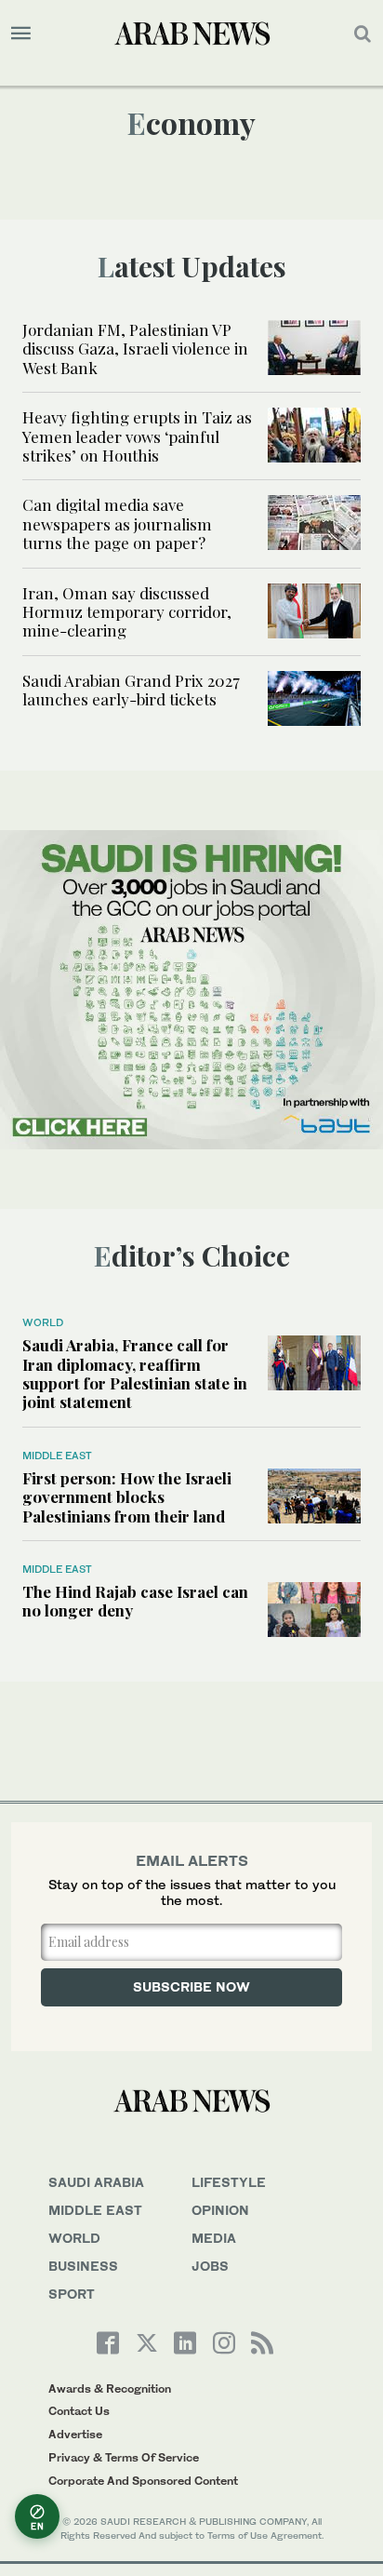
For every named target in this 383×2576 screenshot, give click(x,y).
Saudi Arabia (96, 2182)
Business (83, 2266)
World (43, 1322)
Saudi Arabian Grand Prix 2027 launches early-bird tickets (131, 690)
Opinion (220, 2210)
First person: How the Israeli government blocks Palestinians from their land (127, 1497)
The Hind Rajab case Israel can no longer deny (135, 1601)
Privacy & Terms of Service (124, 2457)
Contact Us (79, 2411)
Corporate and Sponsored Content (143, 2481)
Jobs (210, 2266)
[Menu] (21, 34)
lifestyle (229, 2182)
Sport (72, 2294)
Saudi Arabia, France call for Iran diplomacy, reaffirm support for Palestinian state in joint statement (135, 1373)
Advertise (75, 2434)
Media (214, 2238)
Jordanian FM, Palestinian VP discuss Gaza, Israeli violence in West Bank (135, 349)
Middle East (57, 1456)
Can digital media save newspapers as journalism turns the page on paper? (117, 523)
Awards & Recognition (110, 2388)
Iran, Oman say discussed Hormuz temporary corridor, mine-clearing (127, 612)
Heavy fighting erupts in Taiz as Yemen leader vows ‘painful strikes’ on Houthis (137, 436)
